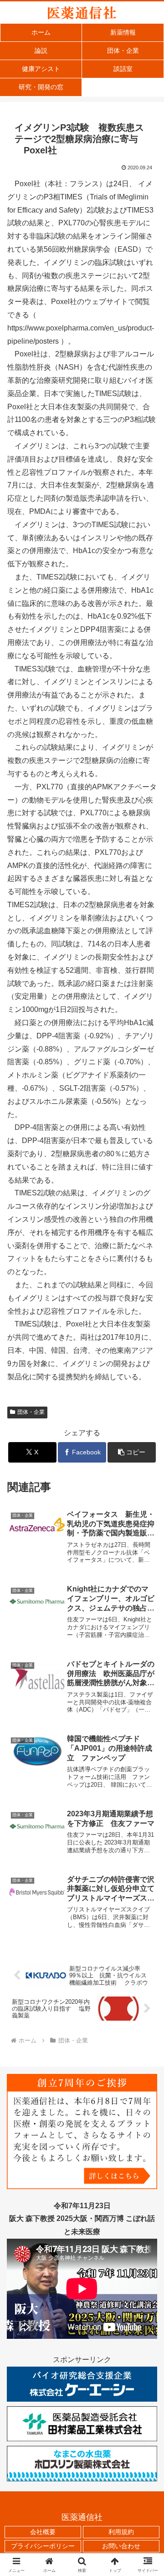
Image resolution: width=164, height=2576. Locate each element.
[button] (132, 1452)
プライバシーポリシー (43, 2546)
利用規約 (121, 2532)
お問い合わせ (121, 2546)
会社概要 (43, 2532)
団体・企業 (31, 1412)
